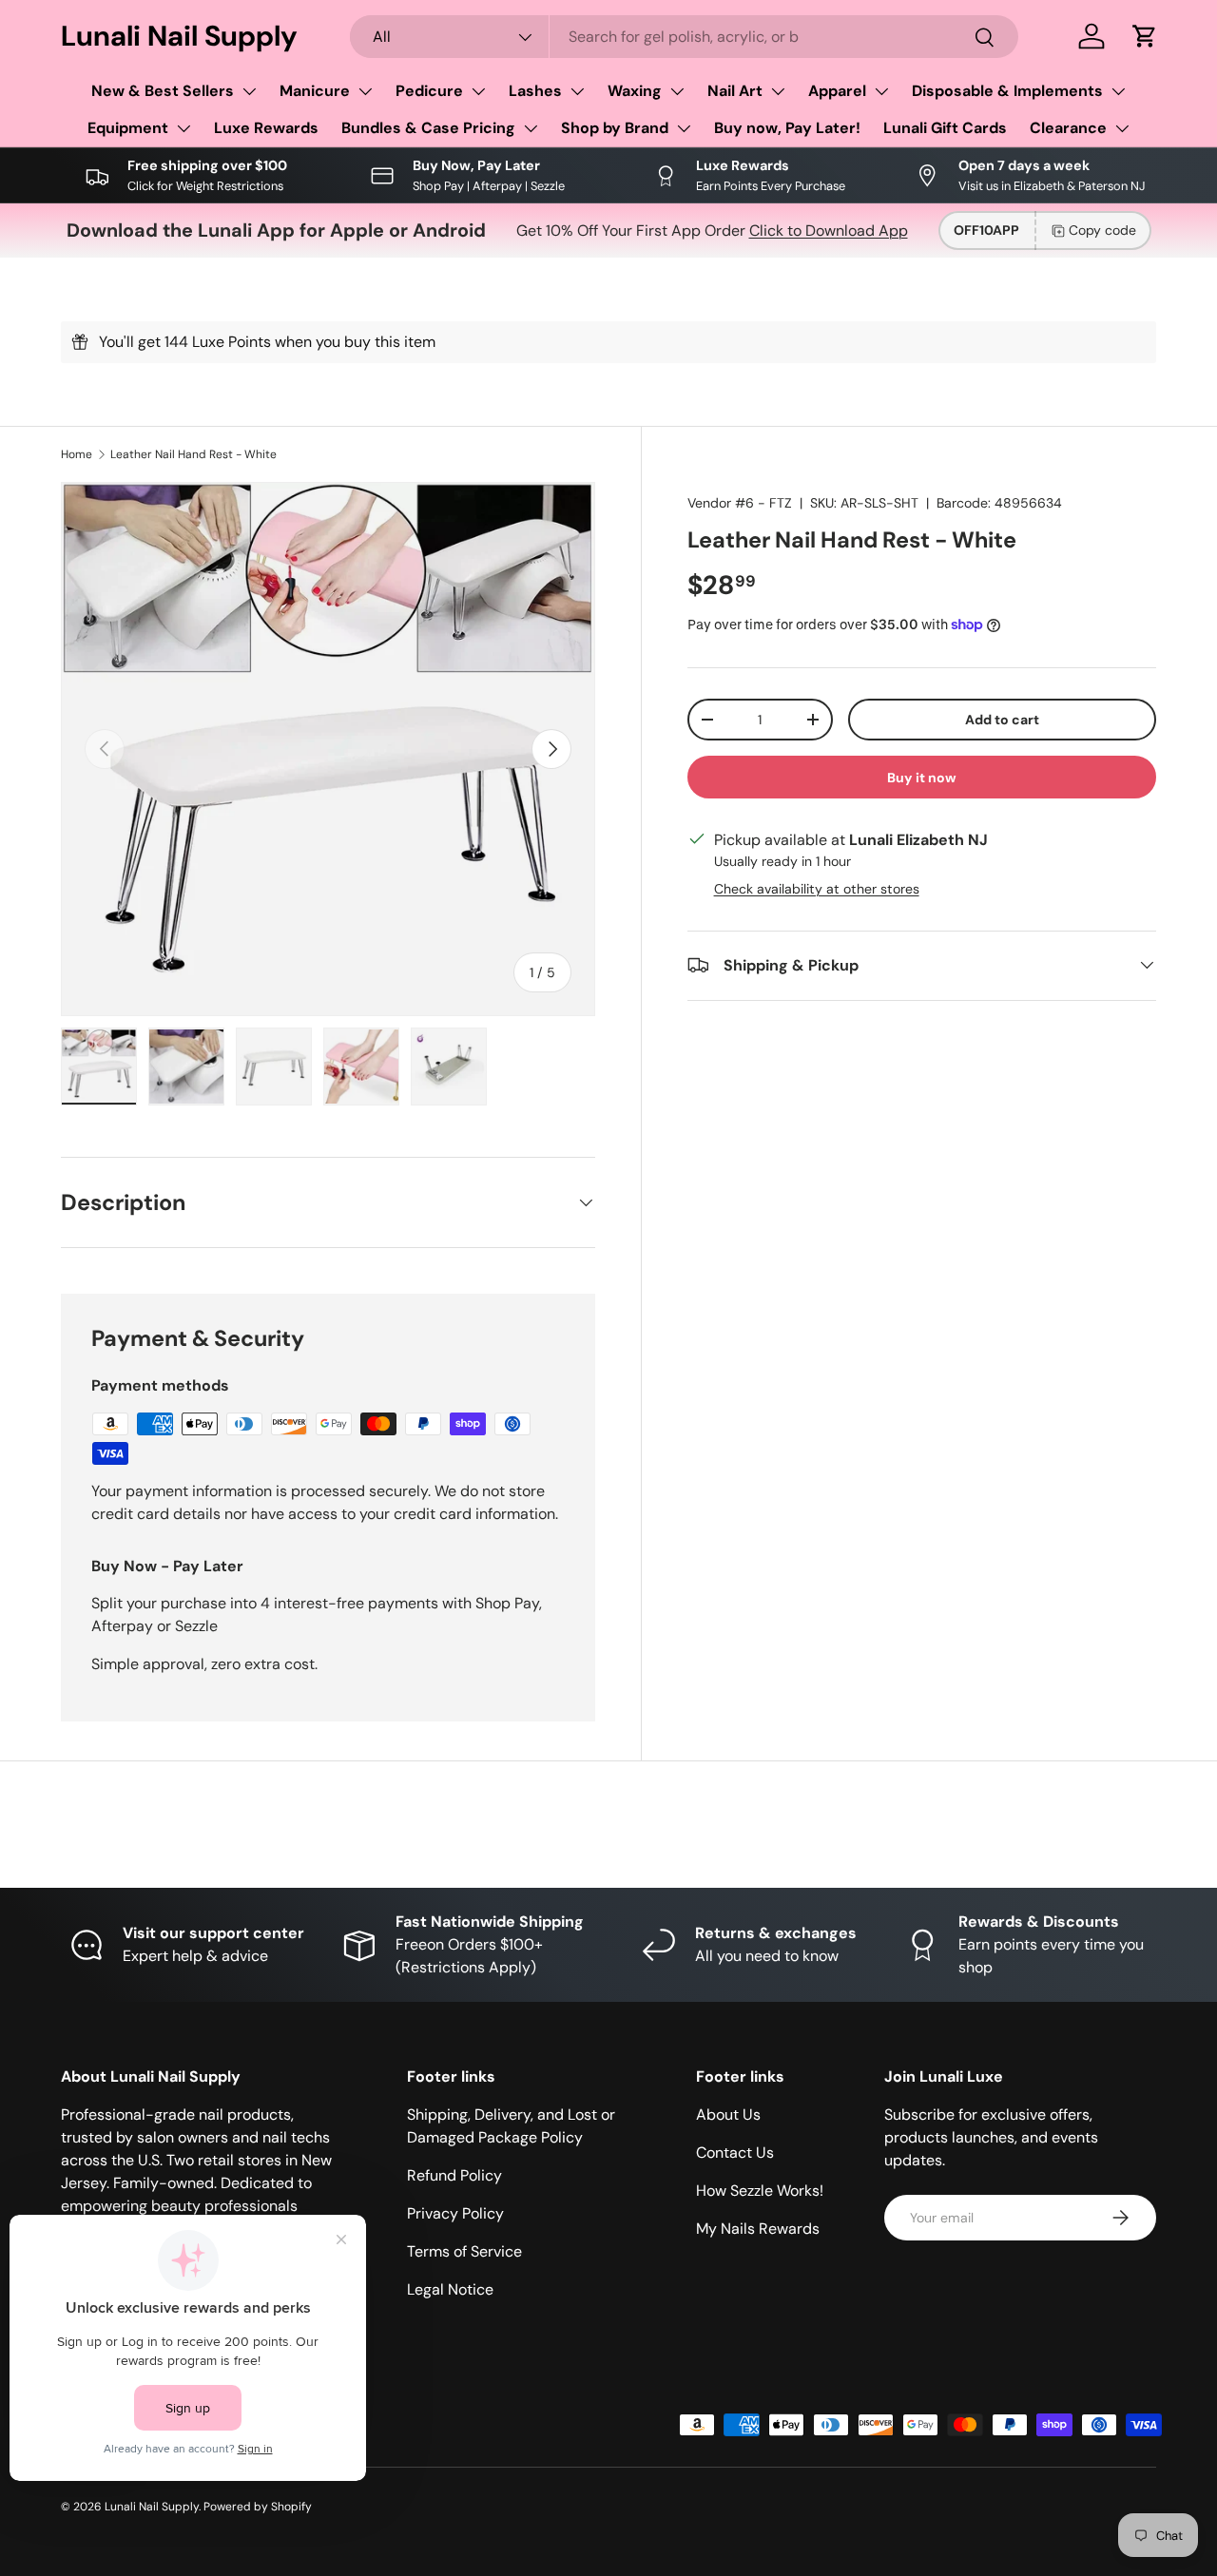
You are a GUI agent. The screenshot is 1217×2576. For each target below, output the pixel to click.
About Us (728, 2115)
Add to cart (1002, 719)
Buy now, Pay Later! (787, 128)
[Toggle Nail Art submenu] (778, 91)
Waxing (635, 91)
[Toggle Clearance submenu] (1122, 128)
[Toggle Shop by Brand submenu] (684, 128)
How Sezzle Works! (760, 2191)
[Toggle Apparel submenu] (881, 91)
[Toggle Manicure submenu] (365, 91)
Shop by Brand (615, 128)
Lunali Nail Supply (152, 2507)
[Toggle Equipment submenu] (184, 128)
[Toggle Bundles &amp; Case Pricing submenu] (531, 128)
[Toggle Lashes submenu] (577, 91)
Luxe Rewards (266, 128)
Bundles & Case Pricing (428, 128)
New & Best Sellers (163, 91)
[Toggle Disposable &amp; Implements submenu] (1118, 91)
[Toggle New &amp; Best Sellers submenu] (249, 91)
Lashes (535, 91)
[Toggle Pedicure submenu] (478, 91)
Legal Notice (450, 2289)
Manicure (315, 91)
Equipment (128, 128)
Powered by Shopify (258, 2507)
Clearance (1068, 128)
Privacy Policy (455, 2213)
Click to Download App (829, 231)
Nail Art (735, 91)
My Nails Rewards (758, 2229)
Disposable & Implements (1007, 91)
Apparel (837, 91)
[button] (1145, 36)
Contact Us (735, 2153)
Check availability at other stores (817, 888)
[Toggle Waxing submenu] (677, 91)
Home (77, 454)
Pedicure (429, 91)
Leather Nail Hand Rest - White (193, 454)
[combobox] (684, 37)
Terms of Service (464, 2251)
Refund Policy (454, 2175)
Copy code (1102, 230)
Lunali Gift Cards (945, 128)
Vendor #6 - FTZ (740, 503)
